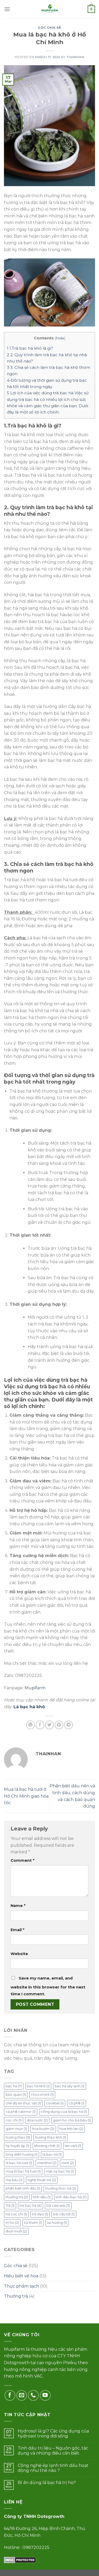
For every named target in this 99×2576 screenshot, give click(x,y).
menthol (47, 2163)
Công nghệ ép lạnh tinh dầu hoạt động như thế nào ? (53, 2468)
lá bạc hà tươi (19, 2163)
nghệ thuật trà (42, 2180)
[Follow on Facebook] (10, 2396)
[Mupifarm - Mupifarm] (49, 9)
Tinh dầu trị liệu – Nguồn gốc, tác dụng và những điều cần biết (53, 2451)
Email (17, 1930)
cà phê (77, 2103)
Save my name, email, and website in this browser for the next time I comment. (48, 1986)
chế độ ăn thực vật (23, 2103)
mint (68, 2163)
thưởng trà (17, 2197)
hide (60, 338)
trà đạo (40, 2214)
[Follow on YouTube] (45, 2396)
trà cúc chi (16, 2214)
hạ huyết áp (17, 2146)
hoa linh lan (71, 2129)
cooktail (55, 2103)
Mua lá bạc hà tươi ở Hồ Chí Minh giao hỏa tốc (26, 1796)
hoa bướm (43, 2129)
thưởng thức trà (61, 2188)
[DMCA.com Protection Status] (20, 2560)
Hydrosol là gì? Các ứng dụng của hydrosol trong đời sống (53, 2434)
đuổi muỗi (16, 2231)
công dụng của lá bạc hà (64, 2112)
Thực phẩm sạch (22, 2286)
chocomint (42, 2095)
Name (18, 1906)
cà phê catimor (21, 2112)
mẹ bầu (14, 2180)
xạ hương (57, 2223)
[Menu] (7, 9)
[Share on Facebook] (40, 1725)
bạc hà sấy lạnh (70, 2086)
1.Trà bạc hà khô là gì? (30, 348)
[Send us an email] (22, 2396)
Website (19, 1954)
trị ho (12, 2223)
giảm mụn (16, 2129)
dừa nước (37, 2120)
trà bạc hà (30, 2205)
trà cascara (58, 2205)
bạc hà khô (38, 2086)
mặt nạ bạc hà (60, 2171)
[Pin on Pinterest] (59, 1725)
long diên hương (22, 2154)
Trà (10, 2205)
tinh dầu (42, 2197)
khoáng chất (47, 2146)
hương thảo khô (51, 2137)
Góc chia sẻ (49, 28)
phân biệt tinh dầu (23, 2188)
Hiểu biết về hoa (21, 2276)
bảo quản (16, 2095)
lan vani (73, 2146)
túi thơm (33, 2223)
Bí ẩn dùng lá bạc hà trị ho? (47, 2483)
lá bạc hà (52, 2154)
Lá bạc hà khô (29, 1707)
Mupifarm (35, 1688)
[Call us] (33, 2396)
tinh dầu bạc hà (71, 2197)
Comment (22, 1860)
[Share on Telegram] (69, 1725)
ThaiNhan (75, 57)
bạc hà (14, 2086)
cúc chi (14, 2120)
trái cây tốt (64, 2214)
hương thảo (18, 2137)
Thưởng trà (16, 2296)
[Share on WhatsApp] (30, 1725)
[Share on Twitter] (49, 1725)
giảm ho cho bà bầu (72, 2120)
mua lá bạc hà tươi (23, 2171)
